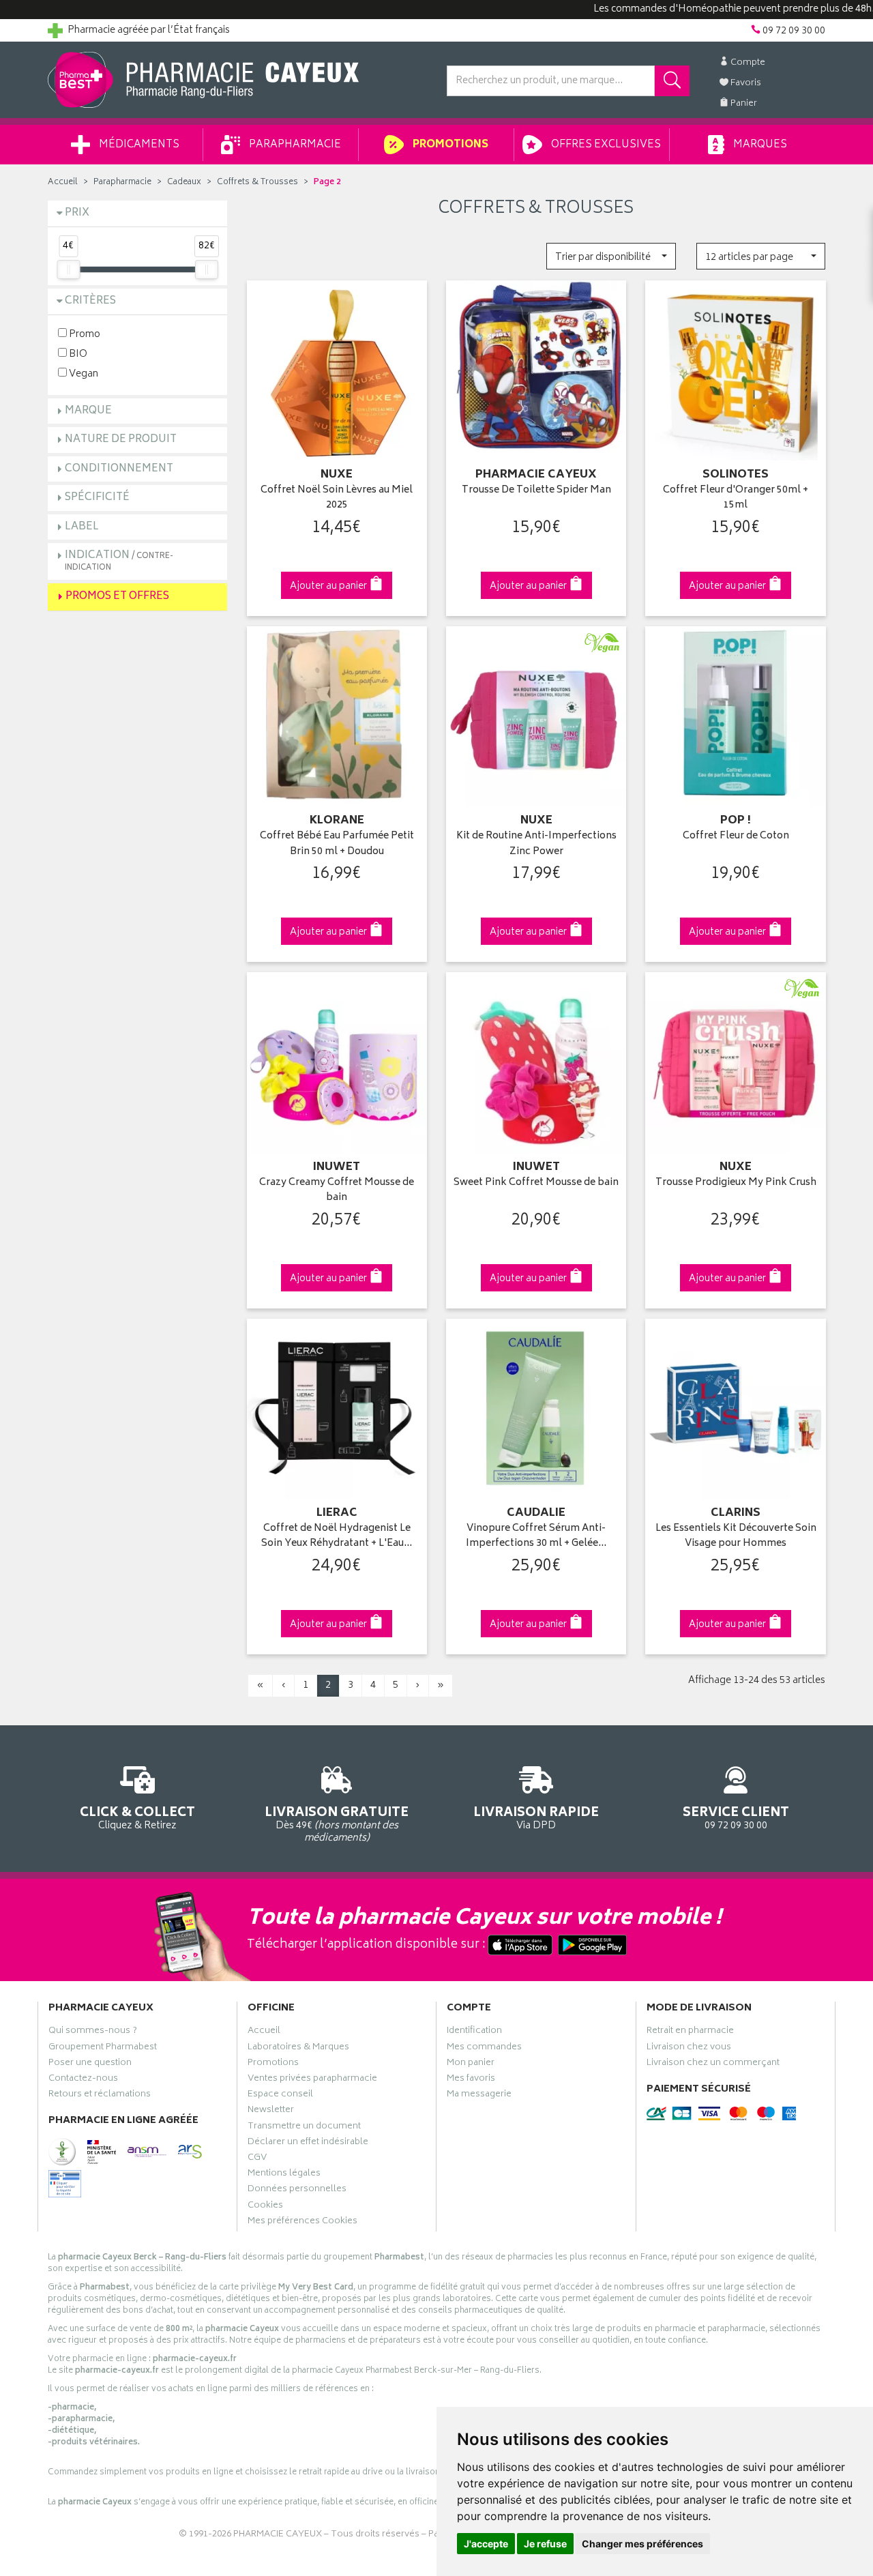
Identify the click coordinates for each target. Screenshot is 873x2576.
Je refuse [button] (545, 2544)
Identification (474, 2032)
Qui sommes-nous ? (93, 2032)
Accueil (63, 182)
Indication (119, 560)
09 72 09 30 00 (736, 1817)
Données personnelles (297, 2191)
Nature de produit (121, 440)
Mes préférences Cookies (302, 2223)
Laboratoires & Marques (298, 2049)
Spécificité (97, 498)
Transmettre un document (304, 2128)
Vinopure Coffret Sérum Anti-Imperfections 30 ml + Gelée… (536, 1537)
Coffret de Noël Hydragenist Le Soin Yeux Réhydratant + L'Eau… (337, 1537)
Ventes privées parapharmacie (312, 2080)
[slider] (68, 269)
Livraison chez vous (689, 2049)
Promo (84, 334)
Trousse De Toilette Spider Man (536, 491)
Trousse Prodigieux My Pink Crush (736, 1183)
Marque (88, 411)
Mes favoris (471, 2080)
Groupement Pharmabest (103, 2049)
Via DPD (536, 1817)
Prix (77, 213)
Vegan (83, 374)
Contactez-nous (83, 2080)
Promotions (449, 145)
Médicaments (138, 145)
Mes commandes (484, 2049)
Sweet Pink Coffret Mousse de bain (536, 1183)
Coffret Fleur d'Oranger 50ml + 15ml (736, 498)
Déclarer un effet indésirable (308, 2143)
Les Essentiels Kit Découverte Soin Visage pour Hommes (736, 1537)
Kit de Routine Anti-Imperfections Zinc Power (536, 844)
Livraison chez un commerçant (713, 2064)
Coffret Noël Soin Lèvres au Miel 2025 (337, 498)
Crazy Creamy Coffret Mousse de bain (337, 1191)
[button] (611, 256)
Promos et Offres (117, 597)
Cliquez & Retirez (137, 1817)
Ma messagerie (479, 2096)
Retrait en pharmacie (690, 2032)
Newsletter (271, 2111)
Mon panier (471, 2064)
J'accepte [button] (486, 2544)
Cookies (265, 2207)
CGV (257, 2159)
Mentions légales (284, 2175)
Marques (759, 145)
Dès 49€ (337, 1824)
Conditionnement (119, 469)
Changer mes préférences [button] (642, 2544)
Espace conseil (280, 2096)
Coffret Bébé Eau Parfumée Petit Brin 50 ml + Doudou (337, 844)
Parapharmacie (294, 145)
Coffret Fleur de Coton (736, 837)
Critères (90, 301)
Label (82, 527)
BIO (77, 354)
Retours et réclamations (100, 2096)
